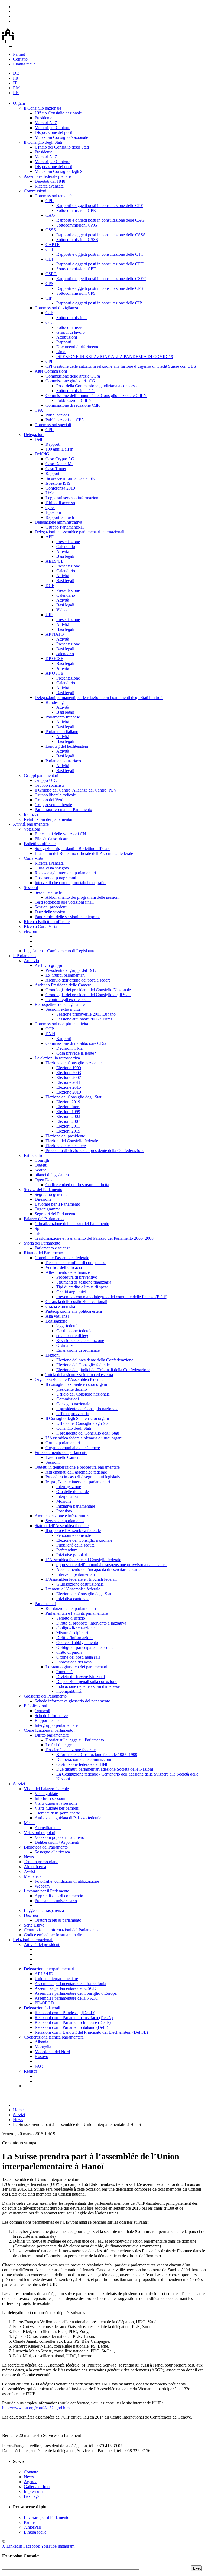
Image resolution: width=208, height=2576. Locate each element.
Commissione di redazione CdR (73, 405)
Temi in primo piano (41, 1862)
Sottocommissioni (71, 318)
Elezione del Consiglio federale (83, 1365)
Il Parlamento (24, 956)
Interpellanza (67, 1496)
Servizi (19, 1784)
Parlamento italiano (62, 732)
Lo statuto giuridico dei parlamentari (76, 1667)
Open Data (44, 1180)
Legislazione (56, 1321)
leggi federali (67, 1326)
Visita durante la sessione (56, 1803)
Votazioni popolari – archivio (59, 1837)
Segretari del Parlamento (56, 1214)
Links (61, 352)
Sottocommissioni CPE (76, 210)
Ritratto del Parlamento (43, 1253)
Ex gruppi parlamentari (65, 975)
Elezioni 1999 (68, 1112)
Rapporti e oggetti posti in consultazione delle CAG (100, 220)
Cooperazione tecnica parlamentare (54, 2037)
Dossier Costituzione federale (71, 1750)
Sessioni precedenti (51, 907)
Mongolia (43, 2047)
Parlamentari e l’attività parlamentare (77, 1613)
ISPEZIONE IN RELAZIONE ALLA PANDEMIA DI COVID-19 (115, 357)
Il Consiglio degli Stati (43, 142)
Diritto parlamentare (52, 1735)
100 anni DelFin (59, 449)
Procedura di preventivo (77, 1277)
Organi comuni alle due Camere (73, 1448)
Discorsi (31, 1915)
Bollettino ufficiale (40, 844)
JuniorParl (32, 2527)
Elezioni (53, 1355)
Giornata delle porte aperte (57, 1813)
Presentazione (68, 542)
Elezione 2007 (69, 1077)
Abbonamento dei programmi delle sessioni (82, 897)
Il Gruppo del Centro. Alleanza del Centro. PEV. (76, 790)
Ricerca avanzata (49, 186)
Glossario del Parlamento (45, 1696)
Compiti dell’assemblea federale (62, 1258)
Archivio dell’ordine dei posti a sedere (78, 980)
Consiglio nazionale (73, 1404)
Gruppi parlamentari (41, 775)
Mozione (64, 1501)
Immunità (64, 1672)
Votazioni (32, 829)
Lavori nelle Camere (63, 1457)
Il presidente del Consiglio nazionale (87, 1409)
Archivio (31, 961)
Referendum (67, 1550)
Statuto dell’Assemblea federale (62, 1526)
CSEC (51, 274)
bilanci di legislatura (52, 1175)
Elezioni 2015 (68, 1131)
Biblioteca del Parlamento (46, 1847)
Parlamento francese (63, 717)
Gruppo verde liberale (53, 805)
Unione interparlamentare (56, 1979)
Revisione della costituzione (80, 1340)
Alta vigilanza (57, 1316)
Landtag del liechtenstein (67, 746)
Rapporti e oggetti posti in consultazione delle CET (100, 264)
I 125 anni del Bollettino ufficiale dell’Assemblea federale (84, 853)
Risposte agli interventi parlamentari (65, 873)
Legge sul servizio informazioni (72, 498)
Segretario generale (51, 1194)
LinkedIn (14, 2546)
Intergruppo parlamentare (56, 1725)
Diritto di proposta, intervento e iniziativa (91, 1623)
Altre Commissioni (51, 371)
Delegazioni (34, 434)
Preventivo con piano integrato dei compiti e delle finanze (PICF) (112, 1297)
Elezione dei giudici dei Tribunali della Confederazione (103, 1370)
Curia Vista (33, 858)
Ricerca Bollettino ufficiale (47, 922)
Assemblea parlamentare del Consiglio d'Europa (76, 1993)
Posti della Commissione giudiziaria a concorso (97, 386)
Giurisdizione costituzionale (80, 1584)
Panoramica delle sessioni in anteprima (68, 917)
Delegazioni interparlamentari (49, 1969)
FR (16, 78)
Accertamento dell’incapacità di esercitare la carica (99, 1569)
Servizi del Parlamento (43, 1189)
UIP (49, 615)
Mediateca (33, 1876)
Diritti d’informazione (75, 1638)
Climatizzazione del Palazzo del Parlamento (72, 1224)
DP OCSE (54, 659)
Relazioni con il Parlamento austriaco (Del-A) (74, 2018)
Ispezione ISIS (58, 483)
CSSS (51, 230)
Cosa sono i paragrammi (55, 878)
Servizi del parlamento (65, 1521)
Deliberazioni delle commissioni (84, 1759)
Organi (19, 103)
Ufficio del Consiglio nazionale (83, 1394)
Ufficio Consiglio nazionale (58, 113)
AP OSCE (54, 673)
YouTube (49, 2546)
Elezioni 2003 (68, 1116)
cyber (50, 508)
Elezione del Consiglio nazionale (74, 1063)
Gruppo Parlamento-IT (65, 527)
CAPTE (53, 245)
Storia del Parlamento (42, 1243)
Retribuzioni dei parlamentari (49, 819)
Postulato (64, 1511)
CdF (49, 313)
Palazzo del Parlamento (44, 1219)
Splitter (41, 1228)
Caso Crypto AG (60, 459)
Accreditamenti (48, 1828)
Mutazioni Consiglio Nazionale (61, 137)
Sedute (40, 1170)
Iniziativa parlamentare (76, 1506)
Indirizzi (31, 814)
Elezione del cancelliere (66, 1146)
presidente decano (72, 1389)
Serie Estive (34, 1925)
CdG (50, 322)
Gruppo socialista (50, 785)
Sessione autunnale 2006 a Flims (84, 1019)
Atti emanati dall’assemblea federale (76, 1472)
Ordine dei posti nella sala (78, 1657)
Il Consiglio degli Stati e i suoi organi (77, 1418)
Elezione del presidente (65, 1136)
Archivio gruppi (48, 965)
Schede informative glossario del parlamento (72, 1701)
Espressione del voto (74, 1662)
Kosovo (41, 2057)
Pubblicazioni (57, 415)
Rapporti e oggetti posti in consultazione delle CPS (100, 288)
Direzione (43, 1199)
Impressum (33, 2491)
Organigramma (48, 1209)
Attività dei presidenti (42, 1945)
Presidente (43, 118)
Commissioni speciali (53, 425)
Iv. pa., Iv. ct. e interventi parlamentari (78, 1482)
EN (16, 93)
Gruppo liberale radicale (55, 795)
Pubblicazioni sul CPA (65, 420)
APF (50, 537)
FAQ (39, 2066)
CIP (49, 298)
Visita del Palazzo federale (46, 1789)
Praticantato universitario (56, 1901)
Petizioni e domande (74, 1535)
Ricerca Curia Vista (40, 926)
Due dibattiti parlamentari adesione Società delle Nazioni (105, 1769)
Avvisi (29, 1871)
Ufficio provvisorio (73, 1414)
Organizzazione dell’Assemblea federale (69, 1379)
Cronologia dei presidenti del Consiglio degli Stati (88, 995)
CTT (50, 249)
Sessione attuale (48, 892)
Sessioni (31, 887)
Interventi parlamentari (76, 1574)
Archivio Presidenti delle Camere (63, 985)
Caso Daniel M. (59, 464)
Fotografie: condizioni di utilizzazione (67, 1881)
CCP (50, 1029)
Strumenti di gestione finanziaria (84, 1282)
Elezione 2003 (69, 1073)
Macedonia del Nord (52, 2052)
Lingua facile (24, 64)
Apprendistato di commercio (59, 1896)
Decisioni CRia (69, 1048)
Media (29, 1823)
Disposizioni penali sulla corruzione (87, 1681)
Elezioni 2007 (68, 1121)
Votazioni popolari (40, 1832)
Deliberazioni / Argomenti (57, 1842)
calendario (65, 654)
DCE (50, 585)
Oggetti (41, 1165)
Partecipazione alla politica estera (74, 1311)
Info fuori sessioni (50, 1798)
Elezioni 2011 (68, 1126)
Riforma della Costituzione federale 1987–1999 (97, 1755)
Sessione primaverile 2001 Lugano (86, 1014)
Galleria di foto (37, 2487)
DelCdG (42, 454)
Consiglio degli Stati (74, 1428)
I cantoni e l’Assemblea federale (73, 1589)
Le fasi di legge (59, 1745)
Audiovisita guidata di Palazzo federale (68, 1818)
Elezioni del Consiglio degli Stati (84, 1594)
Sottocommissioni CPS (76, 293)
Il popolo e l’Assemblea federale (73, 1530)
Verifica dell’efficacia (64, 1267)
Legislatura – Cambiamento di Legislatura (60, 951)
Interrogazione (69, 1487)
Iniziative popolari (72, 1555)
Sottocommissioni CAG (77, 225)
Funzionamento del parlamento (61, 1453)
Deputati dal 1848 (50, 181)
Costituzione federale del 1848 (82, 1764)
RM (16, 88)
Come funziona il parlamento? (50, 1730)
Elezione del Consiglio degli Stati (74, 1097)
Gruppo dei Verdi (50, 800)
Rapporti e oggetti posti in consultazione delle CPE (100, 206)
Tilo (38, 1233)
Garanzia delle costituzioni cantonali (76, 1302)
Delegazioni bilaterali (42, 2008)
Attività (63, 551)
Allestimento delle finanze (68, 1272)
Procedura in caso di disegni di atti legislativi (83, 1477)
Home (18, 2110)
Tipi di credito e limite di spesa (82, 1287)
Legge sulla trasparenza (44, 1910)
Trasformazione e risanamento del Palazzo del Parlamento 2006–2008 (94, 1238)
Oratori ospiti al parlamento (58, 1920)
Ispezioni (53, 512)
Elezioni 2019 (68, 1102)
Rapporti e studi (48, 1720)
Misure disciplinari (72, 1633)
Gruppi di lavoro (71, 332)
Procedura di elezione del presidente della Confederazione (95, 1151)
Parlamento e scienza (53, 1248)
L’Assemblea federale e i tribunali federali (81, 1579)
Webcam (42, 1886)
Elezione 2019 (69, 1092)
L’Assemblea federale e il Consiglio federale (83, 1560)
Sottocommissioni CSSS (77, 240)
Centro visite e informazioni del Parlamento (61, 1930)
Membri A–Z (46, 123)
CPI (49, 361)
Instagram (66, 2546)
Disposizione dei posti (53, 132)
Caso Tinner (56, 469)
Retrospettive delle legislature (60, 1004)
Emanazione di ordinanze (78, 1350)
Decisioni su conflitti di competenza (76, 1263)
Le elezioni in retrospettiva (57, 1058)
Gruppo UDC (47, 780)
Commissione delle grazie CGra (73, 376)
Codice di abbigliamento (77, 1643)
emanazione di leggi (73, 1336)
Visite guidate (46, 1794)
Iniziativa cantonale (73, 1599)
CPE (50, 201)
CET (50, 259)
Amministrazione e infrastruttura (62, 1516)
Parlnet (19, 54)
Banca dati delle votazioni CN (60, 834)
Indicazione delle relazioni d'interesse (88, 1686)
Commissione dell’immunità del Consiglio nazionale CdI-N (96, 396)
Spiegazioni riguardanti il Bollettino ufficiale (72, 849)
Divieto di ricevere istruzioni (81, 1677)
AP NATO (55, 634)
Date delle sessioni (51, 912)
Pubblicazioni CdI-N (74, 400)
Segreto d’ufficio (71, 1618)
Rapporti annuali (60, 517)
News (29, 1857)
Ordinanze (65, 1345)
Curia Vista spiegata (52, 868)
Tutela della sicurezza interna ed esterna (79, 1375)
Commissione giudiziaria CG (70, 381)
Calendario (66, 547)
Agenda (31, 2482)
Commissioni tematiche (55, 196)
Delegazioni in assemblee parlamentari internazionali (79, 532)
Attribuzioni (67, 337)
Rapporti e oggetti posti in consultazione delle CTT (100, 254)
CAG (50, 215)
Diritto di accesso (60, 503)
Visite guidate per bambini (57, 1808)
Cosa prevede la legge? (76, 1053)
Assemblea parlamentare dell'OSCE (65, 1988)
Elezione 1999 (69, 1068)
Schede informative (51, 1716)
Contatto (20, 59)
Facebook (32, 2546)
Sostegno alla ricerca (52, 1852)
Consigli (42, 1160)
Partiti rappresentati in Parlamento (63, 810)
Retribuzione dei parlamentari (71, 1608)
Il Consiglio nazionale (43, 108)
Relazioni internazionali (33, 1940)
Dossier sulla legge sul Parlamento (75, 1740)
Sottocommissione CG (76, 391)
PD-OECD (44, 2003)
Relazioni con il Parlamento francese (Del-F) (73, 2022)
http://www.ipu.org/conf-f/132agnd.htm (36, 2408)
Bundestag (55, 702)
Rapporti (64, 342)
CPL (50, 430)
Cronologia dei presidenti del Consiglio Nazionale (88, 990)
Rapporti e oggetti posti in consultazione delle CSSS (101, 235)
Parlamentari (45, 1604)
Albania (41, 2042)
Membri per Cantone (52, 128)
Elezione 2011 (69, 1082)
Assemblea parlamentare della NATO (67, 1998)
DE (16, 73)
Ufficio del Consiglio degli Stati (62, 147)
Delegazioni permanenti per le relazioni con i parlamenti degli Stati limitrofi (99, 698)
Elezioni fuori (68, 1107)
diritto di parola (69, 1652)
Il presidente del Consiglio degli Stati (88, 1433)
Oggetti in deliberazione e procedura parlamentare (77, 1467)
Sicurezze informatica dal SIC (71, 478)
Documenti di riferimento (78, 347)
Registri (30, 2071)
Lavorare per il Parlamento (57, 1204)
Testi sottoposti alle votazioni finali (64, 902)
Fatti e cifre (33, 1155)
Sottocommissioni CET (76, 269)
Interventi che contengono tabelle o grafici (71, 883)
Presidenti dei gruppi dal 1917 (71, 970)
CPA (39, 410)
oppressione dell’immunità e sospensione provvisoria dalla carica (111, 1565)
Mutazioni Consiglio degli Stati (61, 171)
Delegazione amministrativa (58, 522)
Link (50, 493)
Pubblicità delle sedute (75, 1545)
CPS (49, 283)
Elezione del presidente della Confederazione (95, 1360)
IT (15, 83)
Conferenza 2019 (60, 488)
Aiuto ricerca (35, 1867)
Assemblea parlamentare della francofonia (70, 1983)
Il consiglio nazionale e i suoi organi (76, 1384)
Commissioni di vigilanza (56, 308)
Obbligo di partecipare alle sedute (85, 1647)
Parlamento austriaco (63, 761)
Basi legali (65, 556)
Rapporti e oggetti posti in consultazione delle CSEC (101, 279)
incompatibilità (69, 1691)
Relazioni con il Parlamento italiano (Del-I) (71, 2027)
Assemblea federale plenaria (48, 176)
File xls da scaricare (51, 839)
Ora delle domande (73, 1492)
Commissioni (35, 191)
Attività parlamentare (31, 824)
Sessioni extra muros (63, 1009)
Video (61, 610)
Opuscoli (42, 1711)
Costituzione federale (74, 1331)
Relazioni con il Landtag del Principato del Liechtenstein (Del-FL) (91, 2032)
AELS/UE (55, 561)
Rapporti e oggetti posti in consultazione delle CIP (99, 303)
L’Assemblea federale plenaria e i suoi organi (84, 1438)
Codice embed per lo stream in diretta (77, 1185)
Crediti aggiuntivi (71, 1292)
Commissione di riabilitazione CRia (76, 1043)
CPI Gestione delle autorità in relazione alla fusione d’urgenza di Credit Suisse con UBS (121, 366)
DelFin (41, 439)
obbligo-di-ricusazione (75, 1628)
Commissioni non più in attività (61, 1024)
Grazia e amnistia (60, 1306)
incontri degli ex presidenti (68, 1000)
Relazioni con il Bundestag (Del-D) (65, 2013)
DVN (50, 1034)
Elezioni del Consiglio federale (72, 1141)
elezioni (30, 931)
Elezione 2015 (69, 1087)
